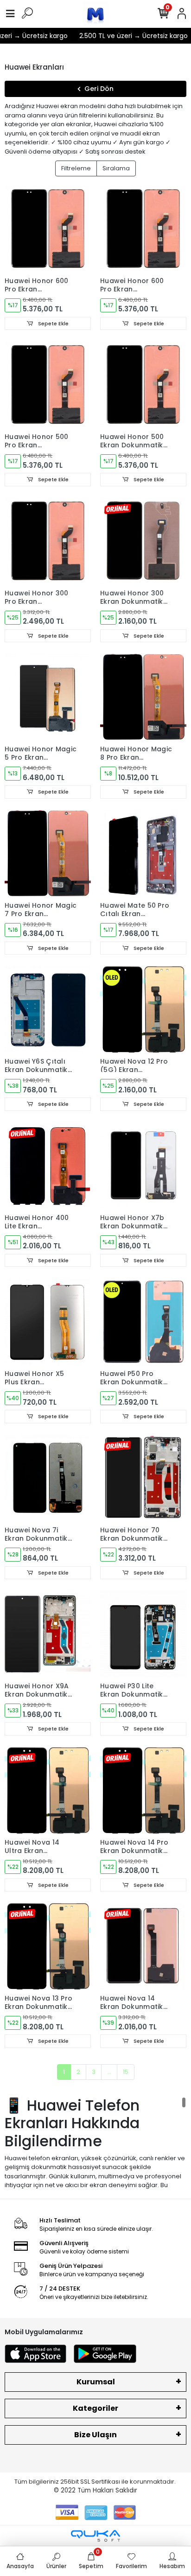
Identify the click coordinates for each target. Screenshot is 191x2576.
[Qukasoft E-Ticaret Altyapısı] (95, 2536)
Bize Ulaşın (95, 2435)
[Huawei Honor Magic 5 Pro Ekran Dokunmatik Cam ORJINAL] (48, 697)
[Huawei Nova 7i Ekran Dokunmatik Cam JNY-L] (48, 1478)
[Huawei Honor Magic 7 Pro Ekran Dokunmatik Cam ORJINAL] (48, 853)
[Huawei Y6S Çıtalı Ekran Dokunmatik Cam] (48, 1009)
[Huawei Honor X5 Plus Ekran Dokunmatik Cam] (48, 1322)
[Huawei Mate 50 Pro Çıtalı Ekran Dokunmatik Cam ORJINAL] (143, 853)
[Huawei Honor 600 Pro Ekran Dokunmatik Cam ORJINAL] (48, 229)
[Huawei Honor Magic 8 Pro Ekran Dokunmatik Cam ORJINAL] (143, 697)
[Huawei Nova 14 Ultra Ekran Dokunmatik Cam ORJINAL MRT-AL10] (48, 1790)
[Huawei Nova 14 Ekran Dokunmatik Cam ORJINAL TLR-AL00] (143, 1946)
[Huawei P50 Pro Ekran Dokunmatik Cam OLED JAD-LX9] (143, 1322)
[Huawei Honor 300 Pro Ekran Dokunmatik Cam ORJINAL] (48, 541)
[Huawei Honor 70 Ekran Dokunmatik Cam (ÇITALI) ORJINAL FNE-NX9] (143, 1478)
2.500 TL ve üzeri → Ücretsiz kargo (126, 36)
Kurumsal (96, 2382)
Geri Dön (99, 89)
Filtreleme (76, 168)
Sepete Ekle (53, 323)
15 (126, 2072)
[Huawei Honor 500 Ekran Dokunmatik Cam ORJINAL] (143, 385)
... (109, 2072)
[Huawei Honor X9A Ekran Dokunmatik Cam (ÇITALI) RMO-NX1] (48, 1634)
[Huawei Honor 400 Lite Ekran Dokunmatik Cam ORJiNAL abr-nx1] (48, 1166)
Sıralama (116, 168)
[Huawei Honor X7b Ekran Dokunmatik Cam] (143, 1166)
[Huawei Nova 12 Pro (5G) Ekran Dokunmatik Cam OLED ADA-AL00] (143, 1009)
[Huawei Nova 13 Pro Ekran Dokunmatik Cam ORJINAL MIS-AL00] (48, 1946)
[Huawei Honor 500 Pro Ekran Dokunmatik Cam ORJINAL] (48, 385)
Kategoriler (95, 2408)
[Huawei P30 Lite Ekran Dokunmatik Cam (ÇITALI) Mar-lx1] (143, 1634)
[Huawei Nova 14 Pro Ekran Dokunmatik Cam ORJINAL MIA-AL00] (143, 1790)
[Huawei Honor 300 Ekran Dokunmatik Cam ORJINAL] (143, 541)
